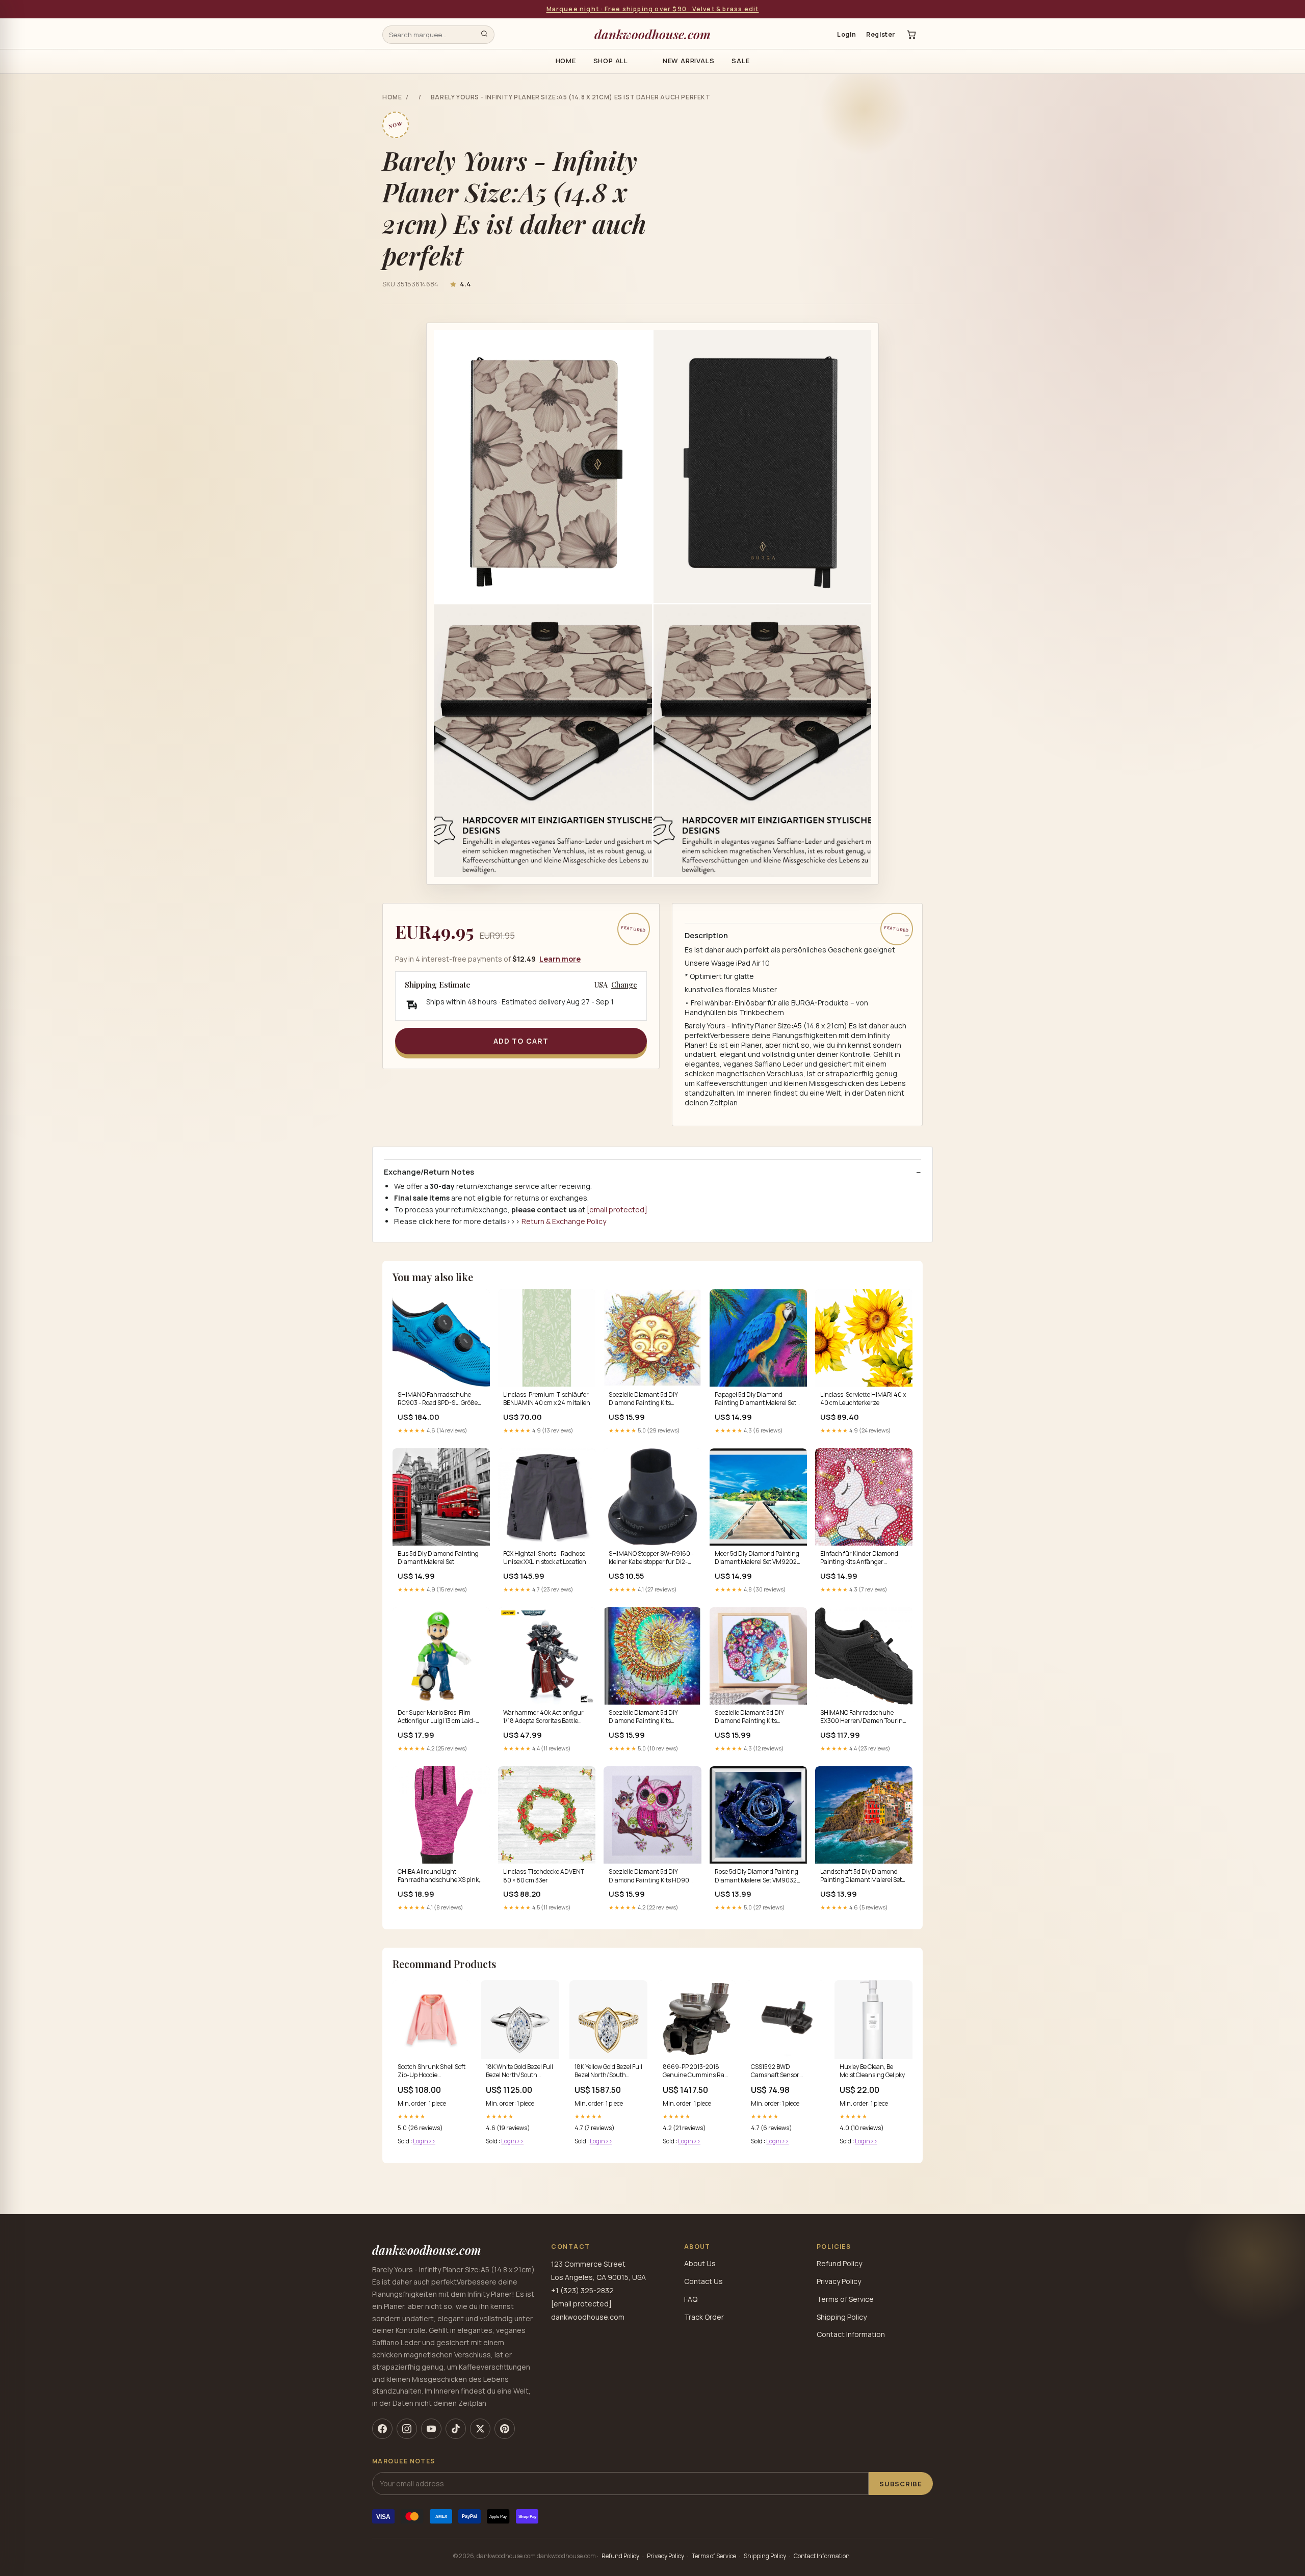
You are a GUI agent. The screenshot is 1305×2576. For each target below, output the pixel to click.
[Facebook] (382, 2429)
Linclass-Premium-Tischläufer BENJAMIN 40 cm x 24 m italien (547, 1399)
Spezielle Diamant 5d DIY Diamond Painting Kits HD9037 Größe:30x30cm (652, 1876)
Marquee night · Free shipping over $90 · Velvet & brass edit (653, 9)
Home (566, 61)
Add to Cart (521, 1041)
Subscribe (901, 2484)
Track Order (704, 2317)
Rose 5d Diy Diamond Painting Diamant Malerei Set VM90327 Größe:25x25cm (757, 1876)
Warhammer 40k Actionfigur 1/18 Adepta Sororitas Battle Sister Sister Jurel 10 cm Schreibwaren (543, 1717)
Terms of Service (845, 2299)
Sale (740, 61)
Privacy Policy (839, 2281)
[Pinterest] (505, 2429)
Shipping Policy (842, 2317)
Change (624, 985)
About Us (700, 2263)
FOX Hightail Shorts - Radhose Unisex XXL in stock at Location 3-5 (545, 1558)
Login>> (424, 2141)
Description (706, 936)
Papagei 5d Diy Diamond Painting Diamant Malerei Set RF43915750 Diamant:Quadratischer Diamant (755, 1399)
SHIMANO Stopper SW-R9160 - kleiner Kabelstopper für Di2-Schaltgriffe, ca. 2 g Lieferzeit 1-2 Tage (651, 1558)
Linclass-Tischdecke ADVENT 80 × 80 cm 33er (544, 1876)
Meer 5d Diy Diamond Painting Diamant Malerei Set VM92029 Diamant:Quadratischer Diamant (758, 1558)
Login (846, 34)
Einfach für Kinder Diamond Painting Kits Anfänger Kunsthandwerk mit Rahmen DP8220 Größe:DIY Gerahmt (861, 1558)
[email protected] (617, 1210)
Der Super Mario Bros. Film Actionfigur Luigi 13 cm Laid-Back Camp (437, 1717)
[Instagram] (407, 2429)
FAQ (691, 2299)
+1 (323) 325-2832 (582, 2290)
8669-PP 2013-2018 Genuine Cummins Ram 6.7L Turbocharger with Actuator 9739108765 (696, 2072)
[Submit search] (484, 35)
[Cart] (911, 35)
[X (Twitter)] (480, 2429)
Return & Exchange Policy (564, 1221)
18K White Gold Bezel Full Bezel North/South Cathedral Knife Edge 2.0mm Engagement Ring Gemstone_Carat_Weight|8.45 (520, 2072)
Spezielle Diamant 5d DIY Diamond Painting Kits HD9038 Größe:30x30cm (750, 1717)
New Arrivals (688, 61)
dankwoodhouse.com (652, 34)
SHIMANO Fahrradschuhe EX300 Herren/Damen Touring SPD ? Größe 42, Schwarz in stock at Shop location (863, 1717)
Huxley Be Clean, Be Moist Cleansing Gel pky (872, 2071)
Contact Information (851, 2334)
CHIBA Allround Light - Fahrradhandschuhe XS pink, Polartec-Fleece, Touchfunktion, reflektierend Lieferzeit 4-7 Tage (441, 1876)
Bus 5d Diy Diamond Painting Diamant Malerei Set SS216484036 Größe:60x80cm (438, 1558)
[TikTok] (456, 2429)
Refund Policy (839, 2263)
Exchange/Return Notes (429, 1172)
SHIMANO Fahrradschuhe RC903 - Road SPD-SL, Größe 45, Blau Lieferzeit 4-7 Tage (438, 1399)
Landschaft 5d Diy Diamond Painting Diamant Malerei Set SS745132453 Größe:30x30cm (863, 1876)
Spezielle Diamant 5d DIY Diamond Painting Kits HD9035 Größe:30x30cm (644, 1399)
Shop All (611, 61)
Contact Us (703, 2281)
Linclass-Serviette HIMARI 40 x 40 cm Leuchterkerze (863, 1399)
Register (881, 34)
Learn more (560, 959)
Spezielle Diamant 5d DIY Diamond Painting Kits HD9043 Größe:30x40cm (645, 1717)
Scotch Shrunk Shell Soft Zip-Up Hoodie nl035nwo (432, 2072)
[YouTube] (431, 2429)
